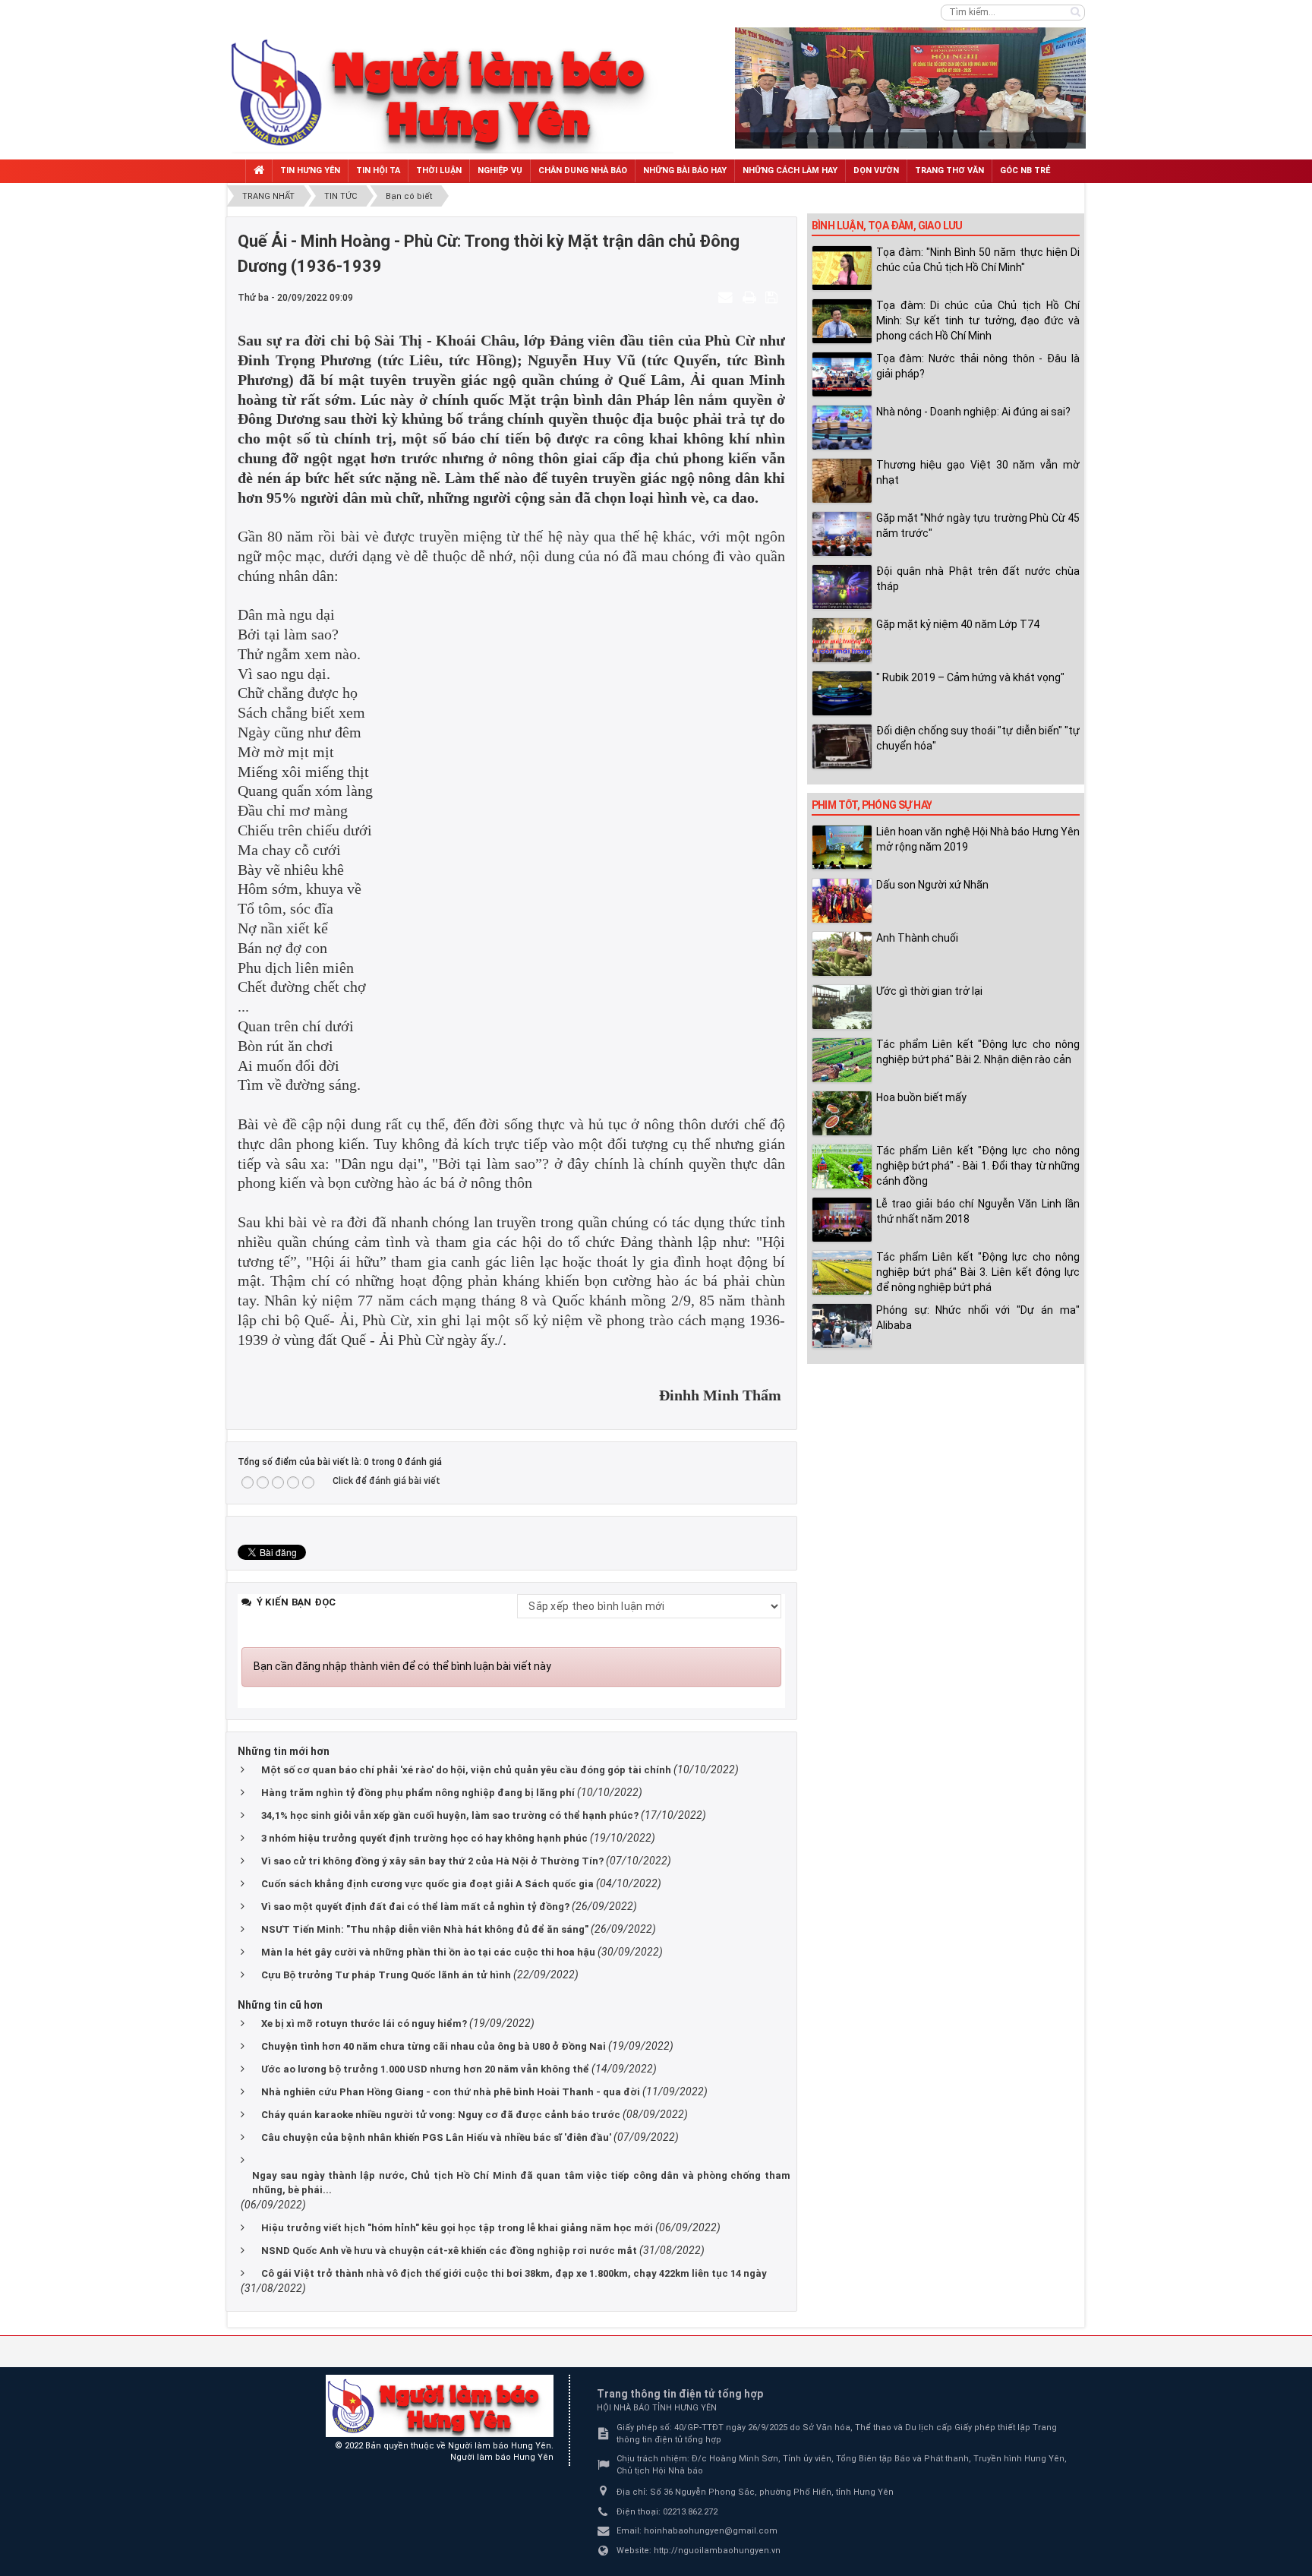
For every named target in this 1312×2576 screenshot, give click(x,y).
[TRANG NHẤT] (259, 171)
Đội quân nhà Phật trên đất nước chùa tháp (978, 579)
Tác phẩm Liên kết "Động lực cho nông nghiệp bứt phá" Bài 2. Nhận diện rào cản (978, 1052)
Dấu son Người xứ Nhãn (932, 885)
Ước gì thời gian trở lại (929, 991)
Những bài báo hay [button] (685, 170)
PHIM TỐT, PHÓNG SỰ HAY (872, 805)
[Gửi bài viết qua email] (727, 297)
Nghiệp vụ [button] (500, 170)
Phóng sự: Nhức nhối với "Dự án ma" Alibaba (978, 1318)
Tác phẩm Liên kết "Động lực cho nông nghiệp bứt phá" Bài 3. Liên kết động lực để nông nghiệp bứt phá (978, 1272)
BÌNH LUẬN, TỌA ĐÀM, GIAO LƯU (887, 226)
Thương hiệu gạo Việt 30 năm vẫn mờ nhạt (978, 472)
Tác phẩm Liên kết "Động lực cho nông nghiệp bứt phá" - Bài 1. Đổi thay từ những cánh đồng (978, 1166)
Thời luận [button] (439, 170)
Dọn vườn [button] (876, 170)
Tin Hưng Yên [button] (310, 170)
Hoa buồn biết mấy (921, 1097)
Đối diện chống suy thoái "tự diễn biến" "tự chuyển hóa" (978, 738)
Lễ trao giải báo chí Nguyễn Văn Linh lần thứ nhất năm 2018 (978, 1211)
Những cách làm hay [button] (790, 170)
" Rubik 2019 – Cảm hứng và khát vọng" (970, 677)
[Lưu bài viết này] (773, 297)
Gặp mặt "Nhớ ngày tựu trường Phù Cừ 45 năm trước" (978, 526)
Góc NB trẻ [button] (1025, 170)
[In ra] (751, 297)
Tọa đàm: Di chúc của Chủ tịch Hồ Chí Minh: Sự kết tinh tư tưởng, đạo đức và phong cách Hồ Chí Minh (978, 320)
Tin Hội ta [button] (378, 170)
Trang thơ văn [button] (949, 170)
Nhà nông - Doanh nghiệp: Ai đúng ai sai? (973, 412)
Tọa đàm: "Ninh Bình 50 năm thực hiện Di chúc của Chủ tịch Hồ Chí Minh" (978, 260)
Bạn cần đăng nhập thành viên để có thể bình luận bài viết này (402, 1666)
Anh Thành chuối (917, 938)
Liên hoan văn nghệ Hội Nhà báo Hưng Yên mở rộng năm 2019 (978, 839)
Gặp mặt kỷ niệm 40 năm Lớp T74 (958, 624)
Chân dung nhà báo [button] (583, 170)
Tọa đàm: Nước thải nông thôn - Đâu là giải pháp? (978, 366)
